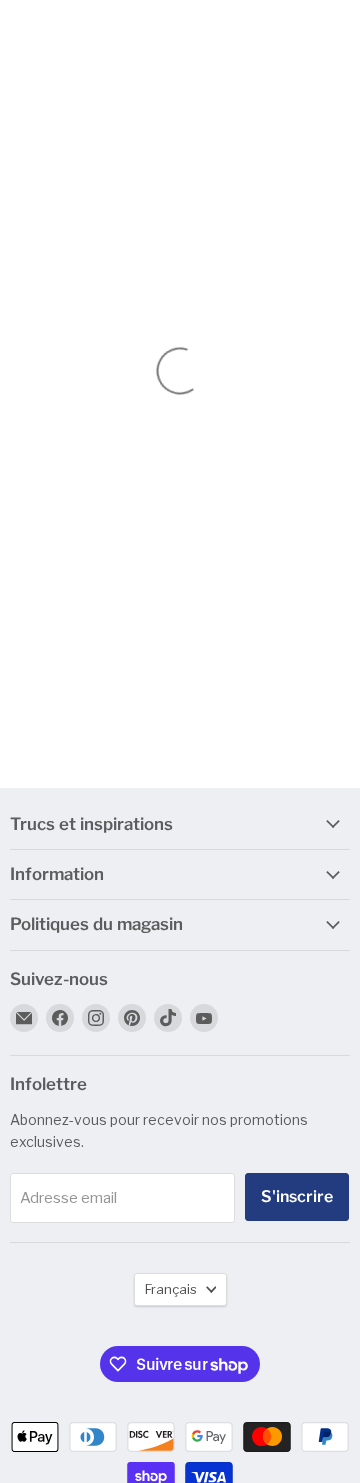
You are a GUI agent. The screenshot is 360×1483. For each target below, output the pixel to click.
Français (171, 1289)
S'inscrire (297, 1196)
